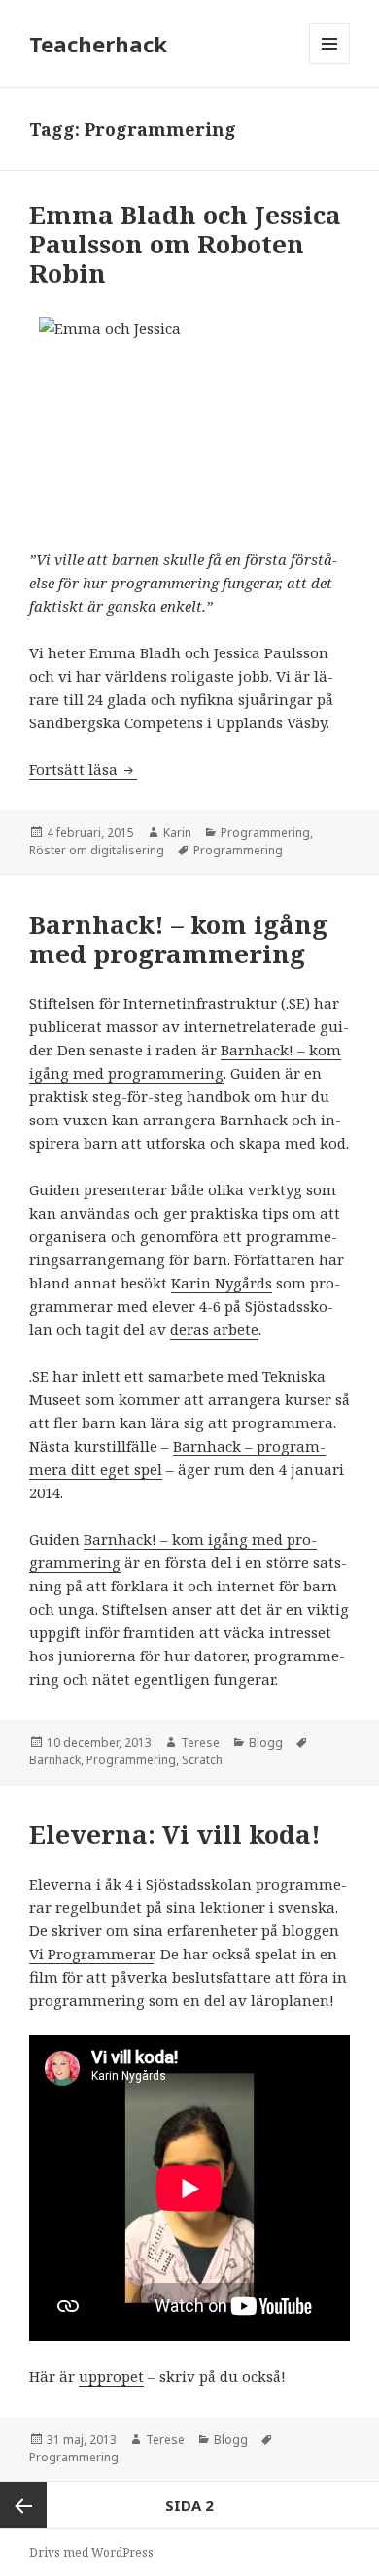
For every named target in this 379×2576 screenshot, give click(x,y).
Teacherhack (98, 44)
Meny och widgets (330, 64)
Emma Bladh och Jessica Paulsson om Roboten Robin (185, 244)
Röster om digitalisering (97, 850)
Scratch (202, 1760)
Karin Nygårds (222, 1283)
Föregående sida (23, 2505)
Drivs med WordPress (91, 2552)
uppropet (111, 2376)
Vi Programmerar (91, 1954)
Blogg (266, 1742)
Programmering (265, 833)
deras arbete (214, 1329)
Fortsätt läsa (83, 769)
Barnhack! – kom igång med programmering (178, 939)
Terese (200, 1742)
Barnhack (55, 1760)
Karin (177, 833)
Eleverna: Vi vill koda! (175, 1834)
